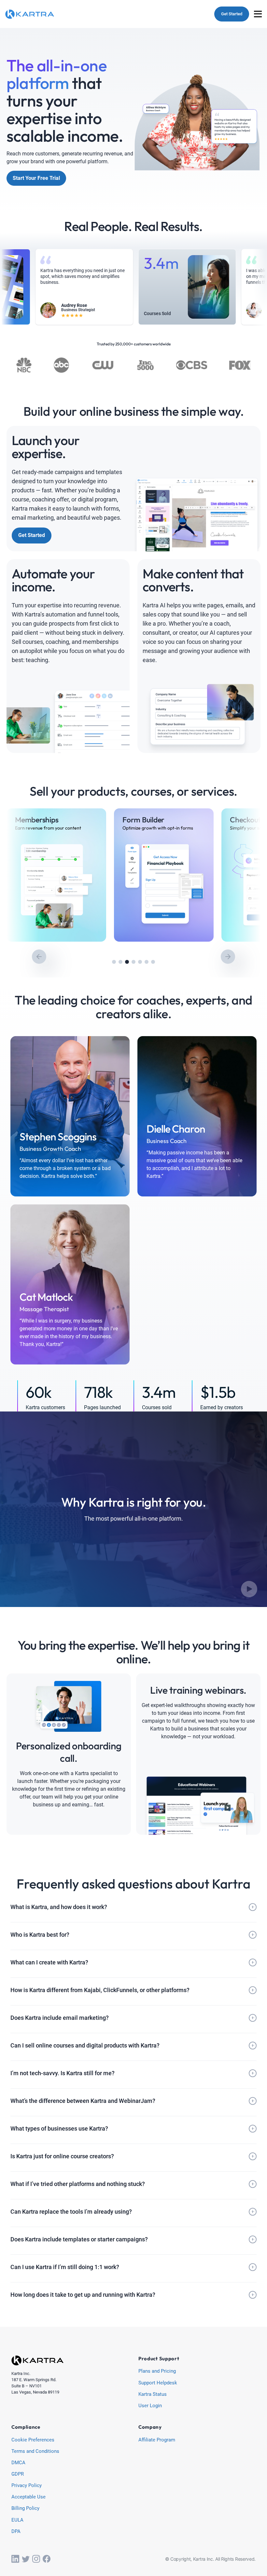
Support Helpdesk (158, 2383)
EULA (17, 2520)
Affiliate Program (157, 2440)
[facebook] (47, 2559)
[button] (114, 962)
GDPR (18, 2474)
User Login (150, 2406)
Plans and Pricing (157, 2371)
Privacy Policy (27, 2486)
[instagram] (36, 2559)
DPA (16, 2532)
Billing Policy (25, 2509)
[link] (56, 875)
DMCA (18, 2463)
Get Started (232, 14)
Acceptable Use (28, 2497)
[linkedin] (15, 2559)
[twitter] (26, 2559)
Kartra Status (153, 2395)
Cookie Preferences (33, 2440)
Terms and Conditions (35, 2452)
